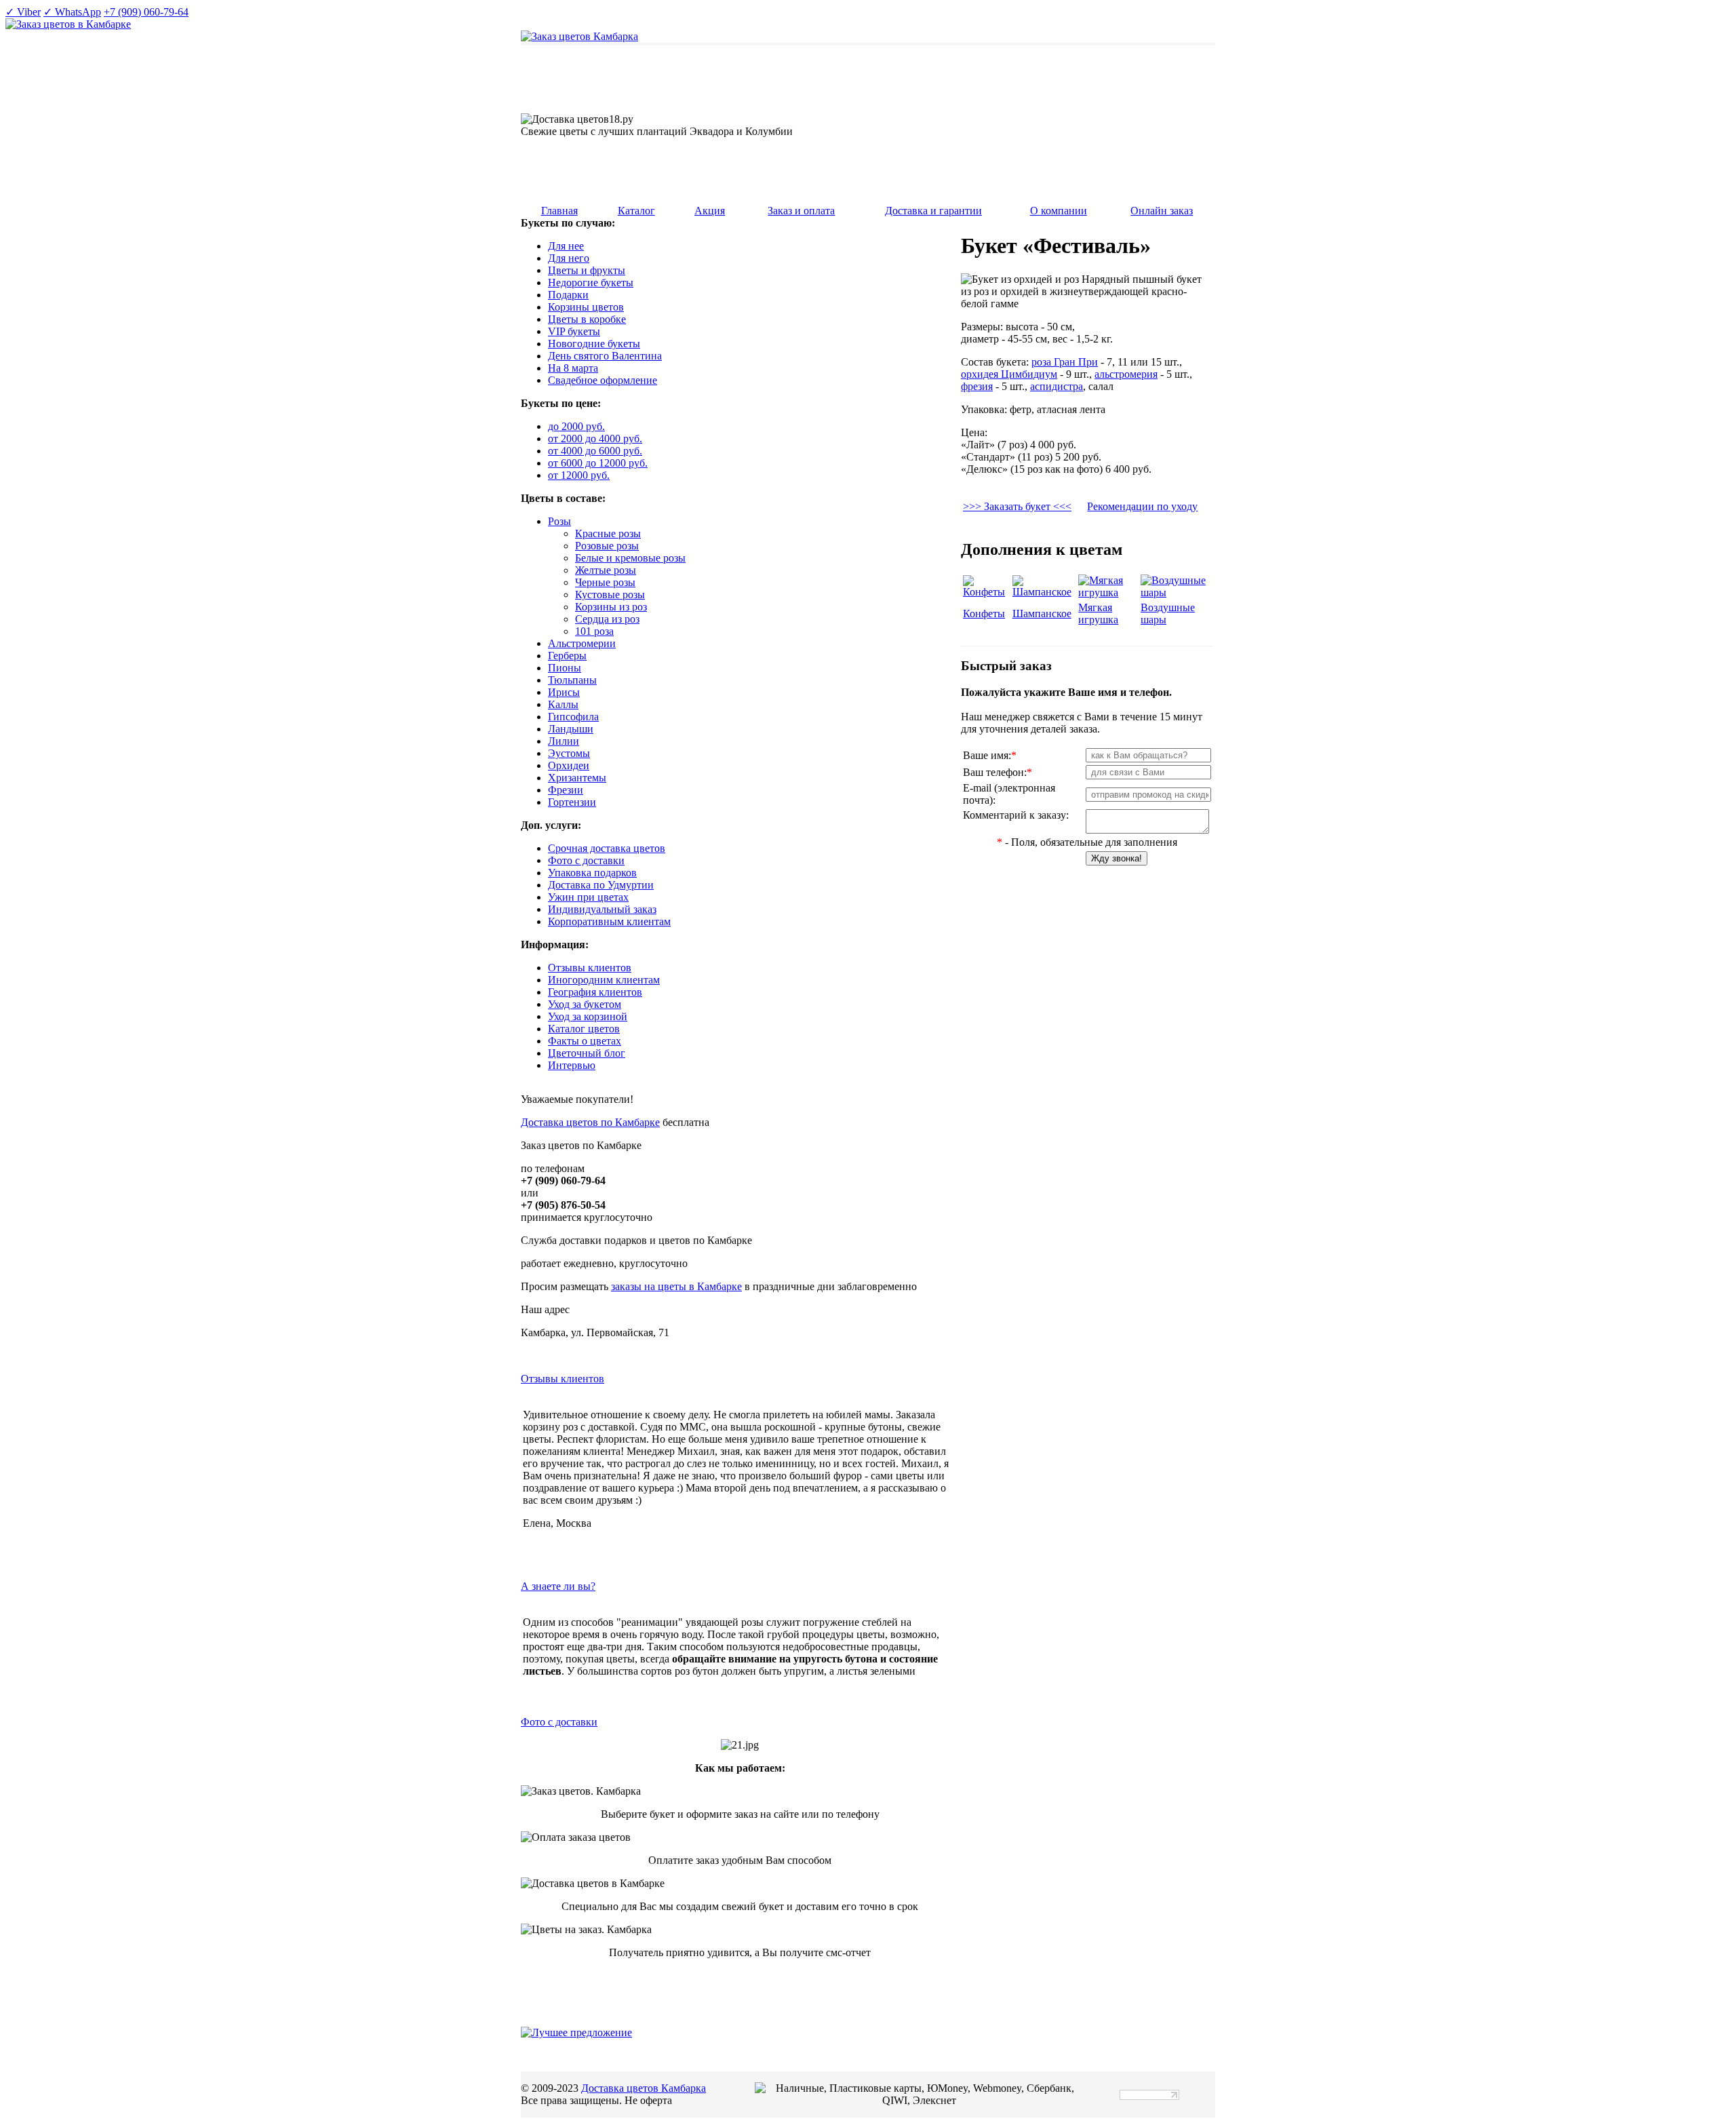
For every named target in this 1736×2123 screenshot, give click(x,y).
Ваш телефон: (998, 772)
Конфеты (984, 613)
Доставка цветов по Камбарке (590, 1122)
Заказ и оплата (801, 211)
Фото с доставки (559, 1722)
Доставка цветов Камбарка (644, 2088)
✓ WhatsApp (72, 12)
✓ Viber (23, 12)
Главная (559, 211)
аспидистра (1057, 386)
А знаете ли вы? (558, 1586)
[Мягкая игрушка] (1108, 592)
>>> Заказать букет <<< (1017, 506)
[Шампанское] (1044, 592)
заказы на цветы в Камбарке (676, 1286)
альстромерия (1126, 374)
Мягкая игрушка (1098, 613)
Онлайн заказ (1162, 211)
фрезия (977, 386)
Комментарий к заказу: (1016, 815)
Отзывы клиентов (563, 1379)
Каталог (636, 211)
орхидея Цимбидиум (1009, 374)
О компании (1059, 211)
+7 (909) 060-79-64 (146, 12)
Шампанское (1042, 613)
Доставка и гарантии (933, 211)
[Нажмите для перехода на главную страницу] (579, 36)
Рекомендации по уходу (1142, 506)
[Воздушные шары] (1176, 592)
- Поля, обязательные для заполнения (1087, 842)
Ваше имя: (990, 755)
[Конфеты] (986, 592)
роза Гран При (1065, 362)
